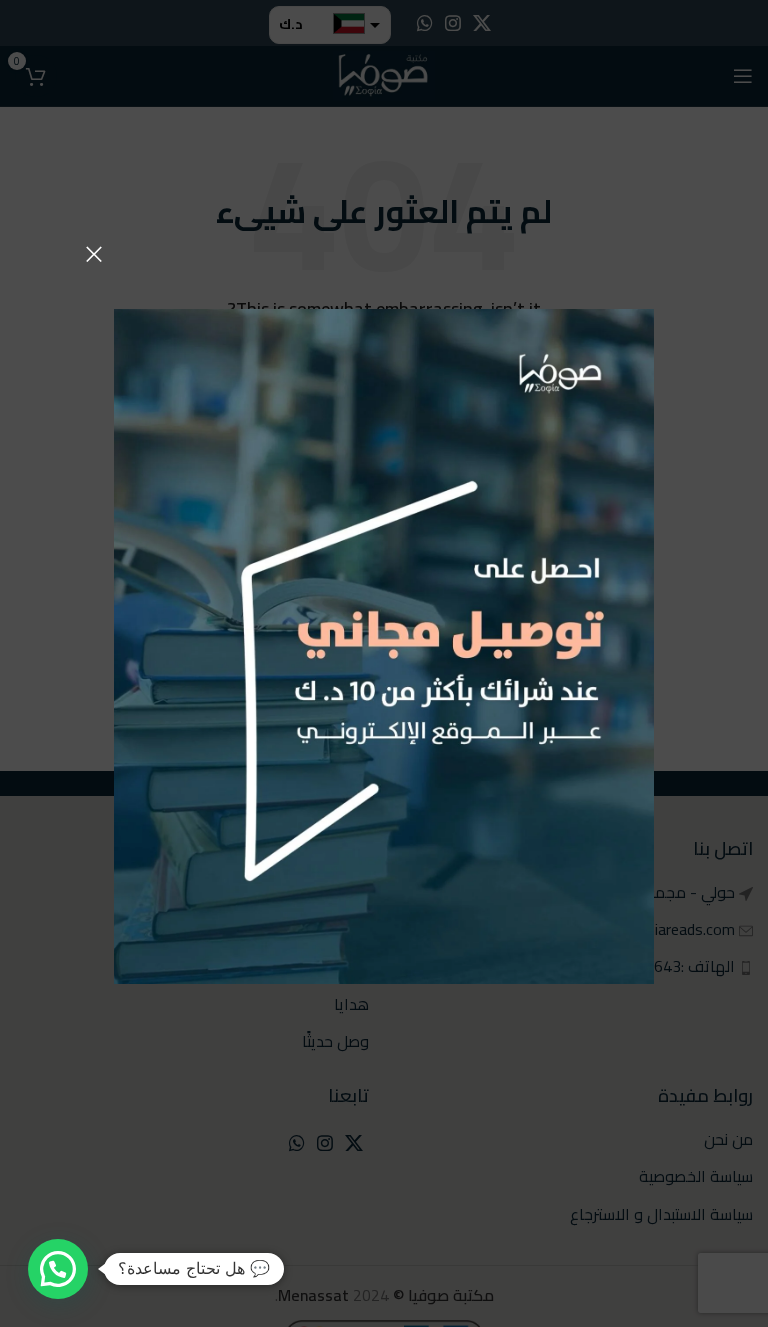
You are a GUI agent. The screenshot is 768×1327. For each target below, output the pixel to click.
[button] (58, 1269)
